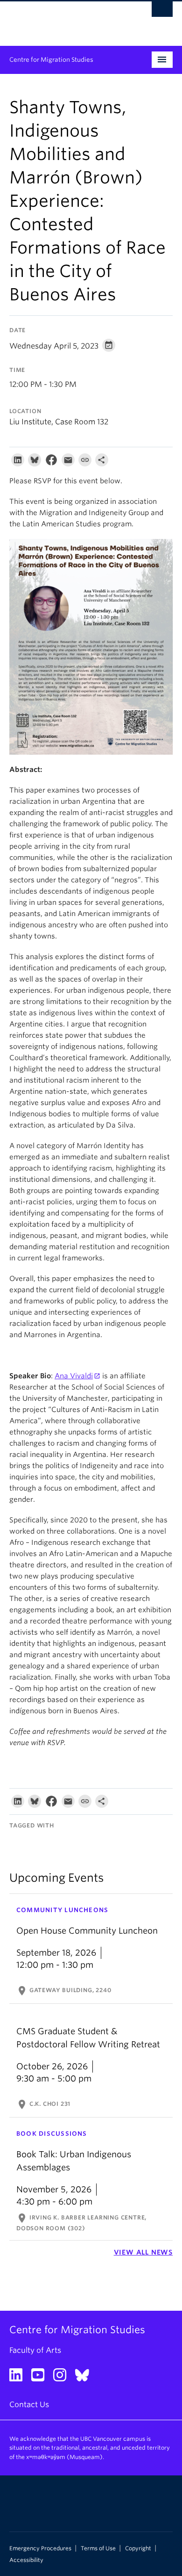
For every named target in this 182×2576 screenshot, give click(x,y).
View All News (143, 2252)
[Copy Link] (85, 462)
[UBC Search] (162, 12)
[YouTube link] (41, 2378)
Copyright (138, 2548)
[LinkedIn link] (19, 2378)
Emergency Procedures (40, 2548)
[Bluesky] (35, 462)
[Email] (68, 462)
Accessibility (26, 2560)
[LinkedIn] (18, 462)
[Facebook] (51, 462)
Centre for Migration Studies (51, 60)
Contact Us (29, 2405)
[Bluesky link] (86, 2378)
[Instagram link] (63, 2378)
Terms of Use (98, 2548)
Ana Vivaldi (74, 1376)
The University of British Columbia (66, 19)
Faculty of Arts (35, 2350)
